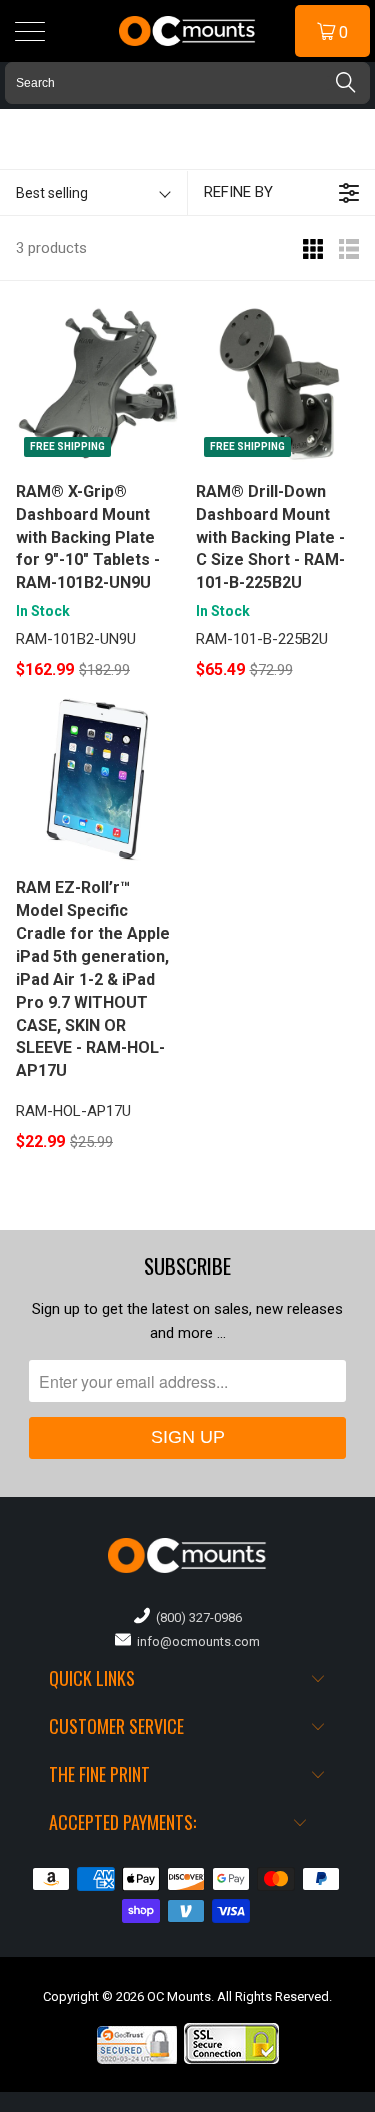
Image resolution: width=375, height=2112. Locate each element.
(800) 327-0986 (196, 1617)
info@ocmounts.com (195, 1641)
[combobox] (187, 83)
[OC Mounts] (188, 31)
